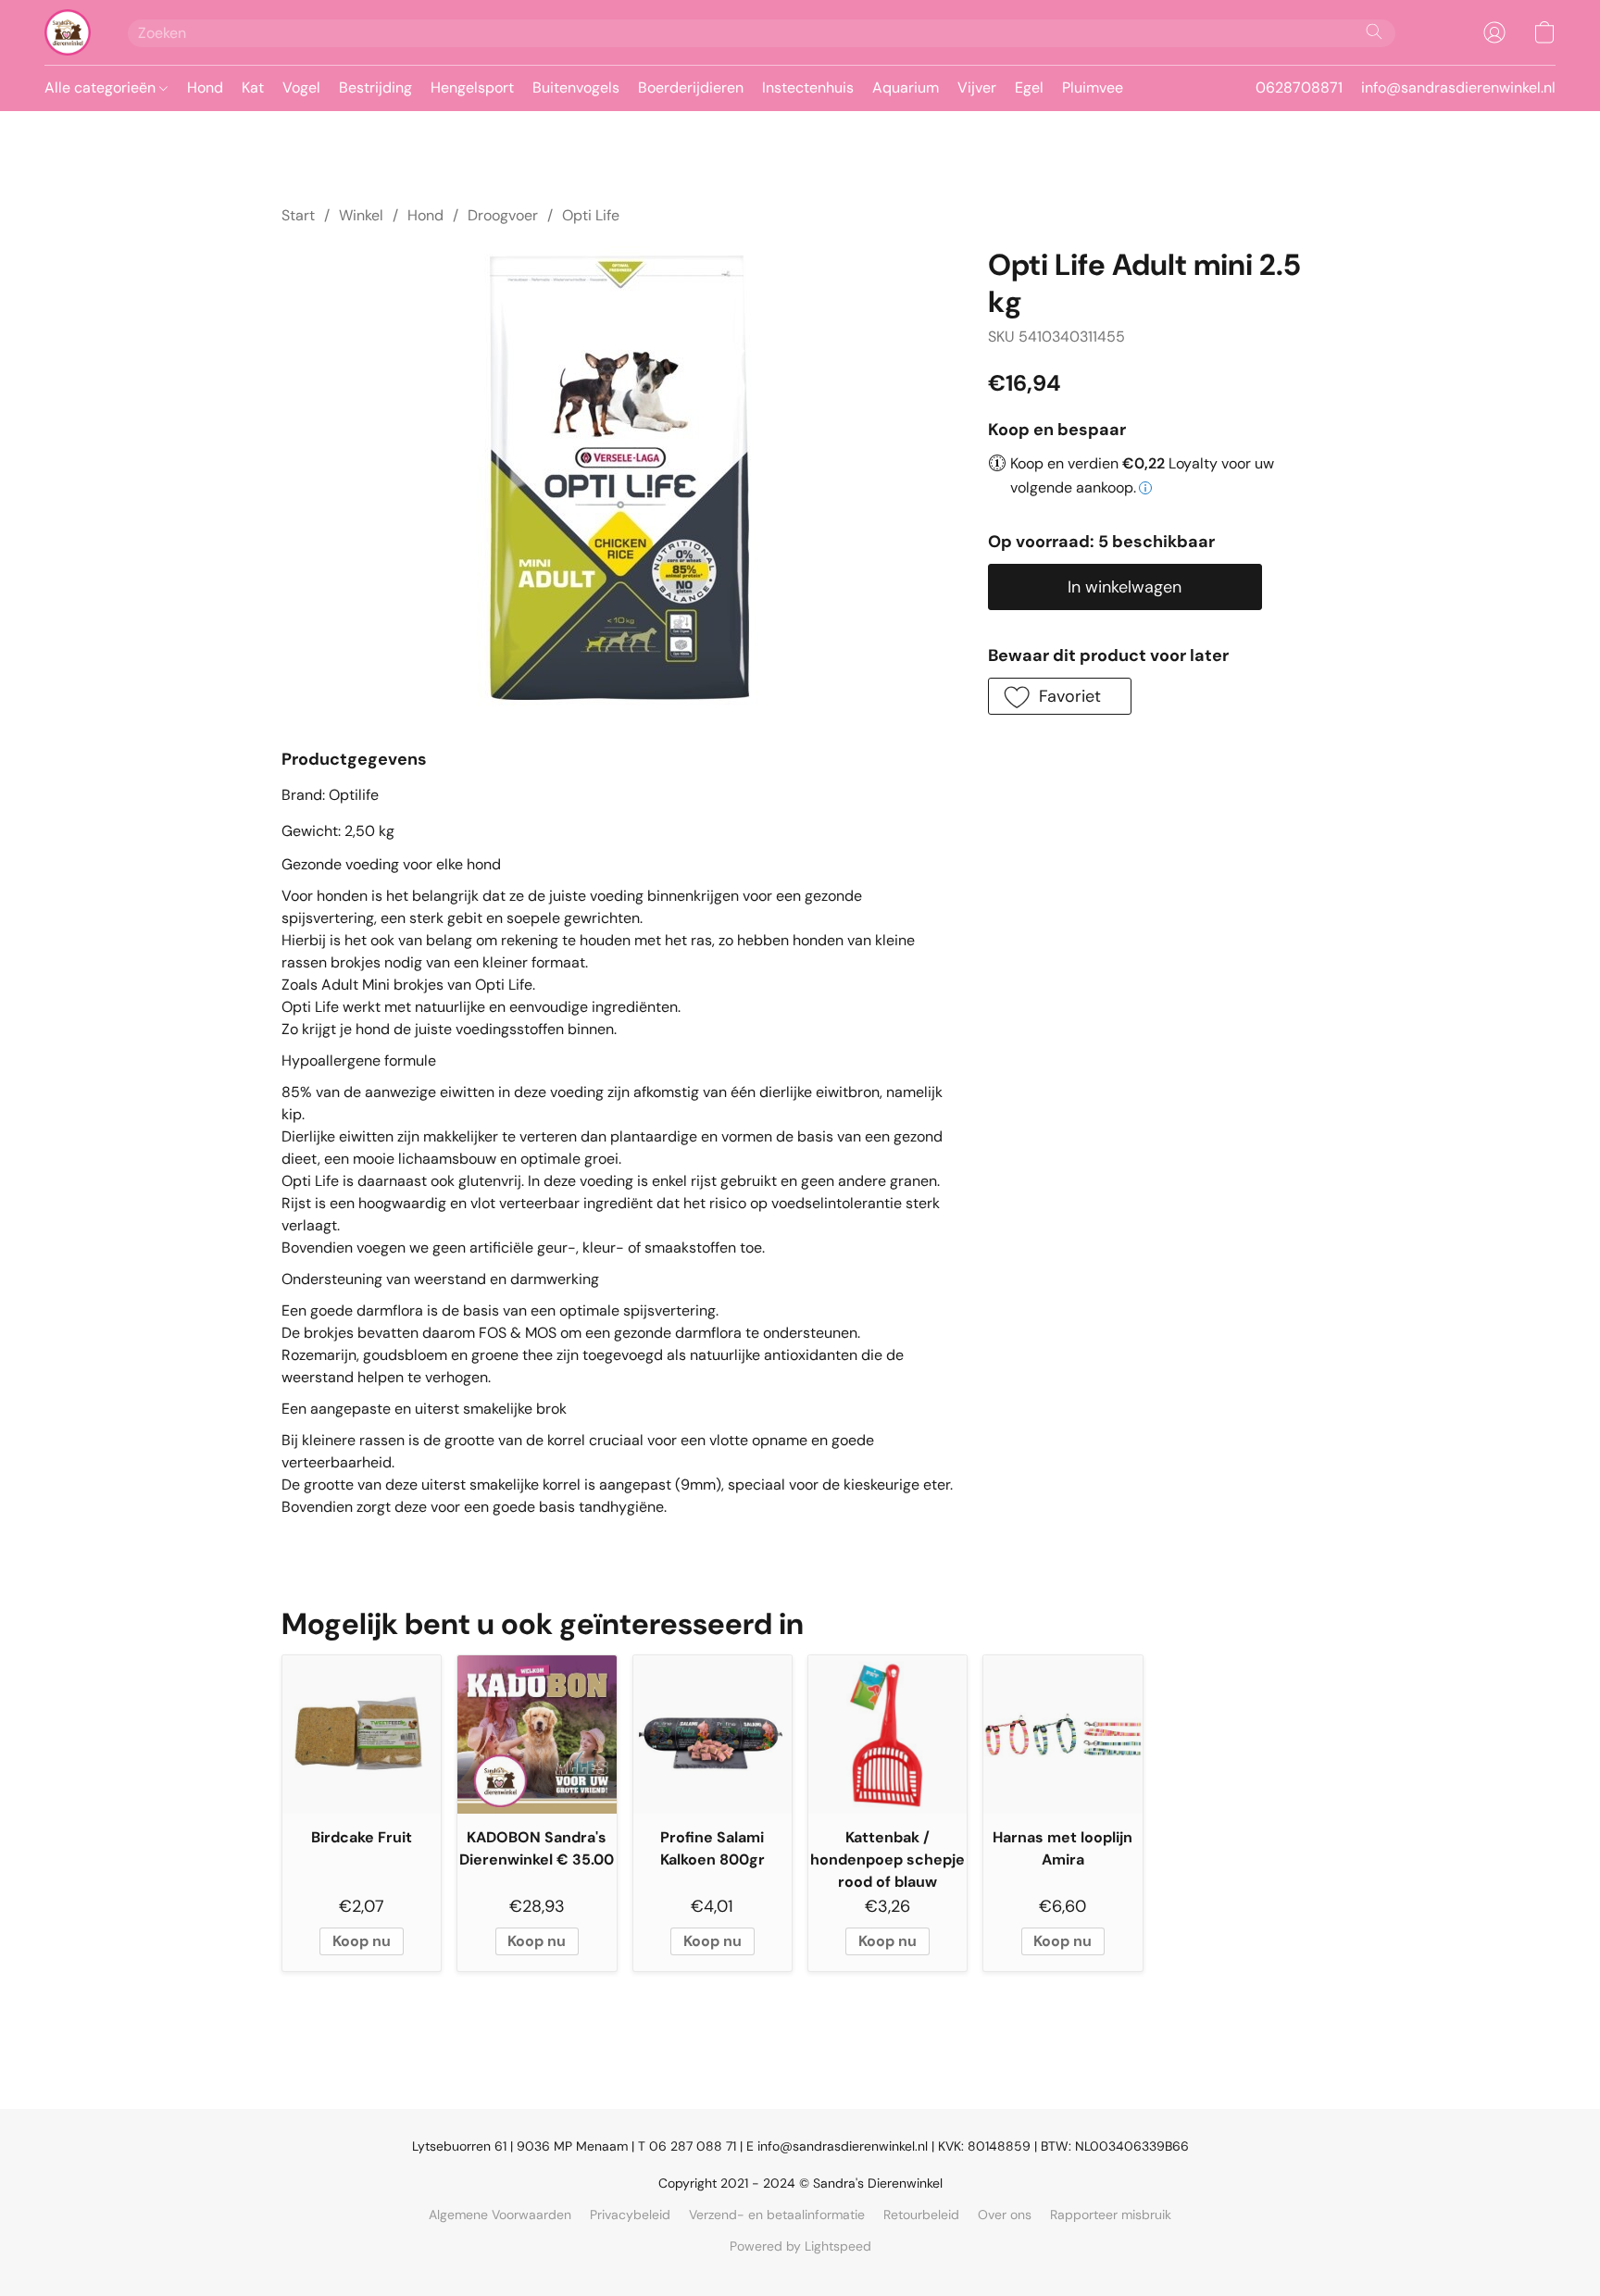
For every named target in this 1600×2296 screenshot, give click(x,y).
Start (298, 215)
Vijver (977, 87)
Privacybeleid (630, 2215)
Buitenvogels (576, 87)
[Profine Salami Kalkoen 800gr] (712, 1734)
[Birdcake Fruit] (362, 1734)
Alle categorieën (102, 87)
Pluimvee (1093, 87)
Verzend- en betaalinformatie (777, 2215)
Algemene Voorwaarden (500, 2215)
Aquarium (906, 87)
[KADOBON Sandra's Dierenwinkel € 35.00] (537, 1734)
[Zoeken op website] (1374, 31)
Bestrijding (375, 87)
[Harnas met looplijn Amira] (1062, 1734)
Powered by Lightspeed (800, 2246)
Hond (205, 87)
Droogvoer (503, 215)
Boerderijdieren (691, 87)
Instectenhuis (808, 87)
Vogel (301, 87)
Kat (253, 87)
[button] (68, 32)
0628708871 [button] (1299, 87)
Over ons (1005, 2215)
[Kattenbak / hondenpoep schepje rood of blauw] (887, 1734)
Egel (1029, 87)
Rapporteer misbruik (1111, 2215)
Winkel (361, 215)
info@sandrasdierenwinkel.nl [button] (1458, 87)
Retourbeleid (921, 2215)
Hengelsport (472, 87)
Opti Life (591, 215)
